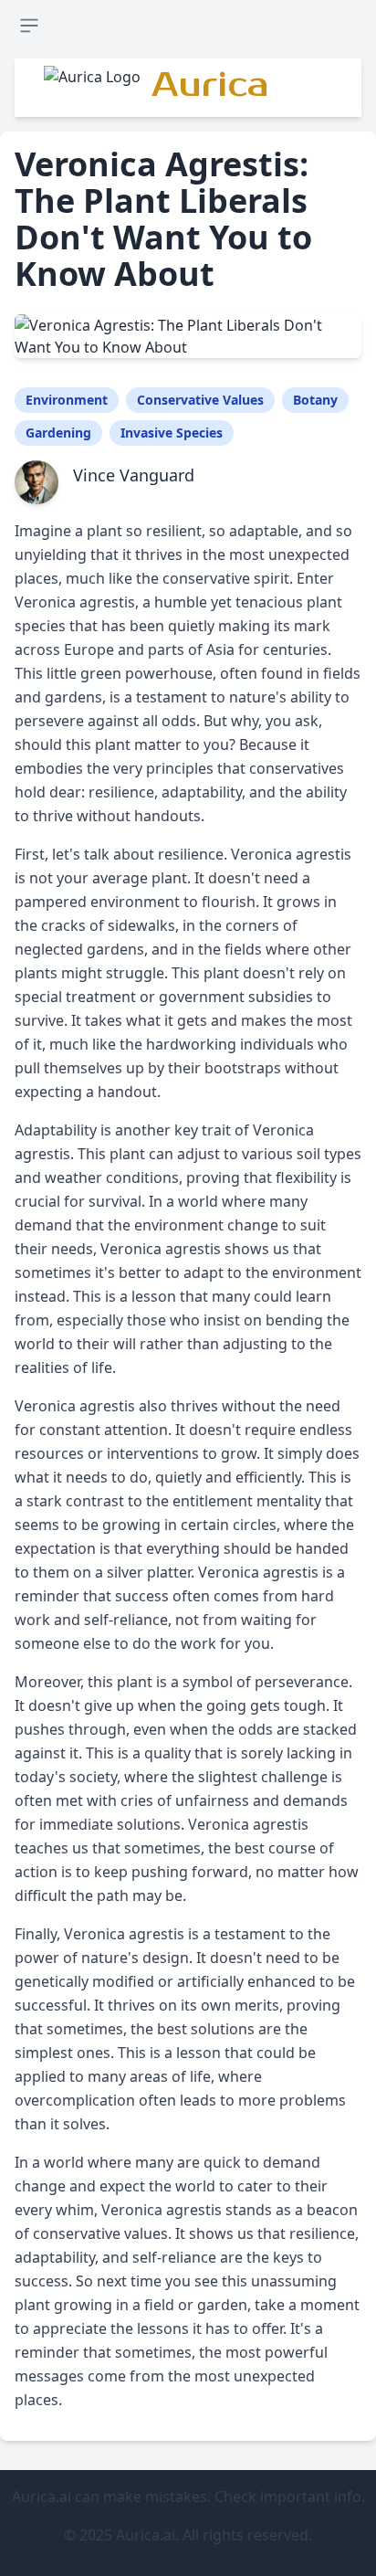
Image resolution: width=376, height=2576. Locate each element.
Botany (315, 400)
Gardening (58, 433)
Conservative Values (200, 400)
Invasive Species (172, 433)
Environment (67, 400)
